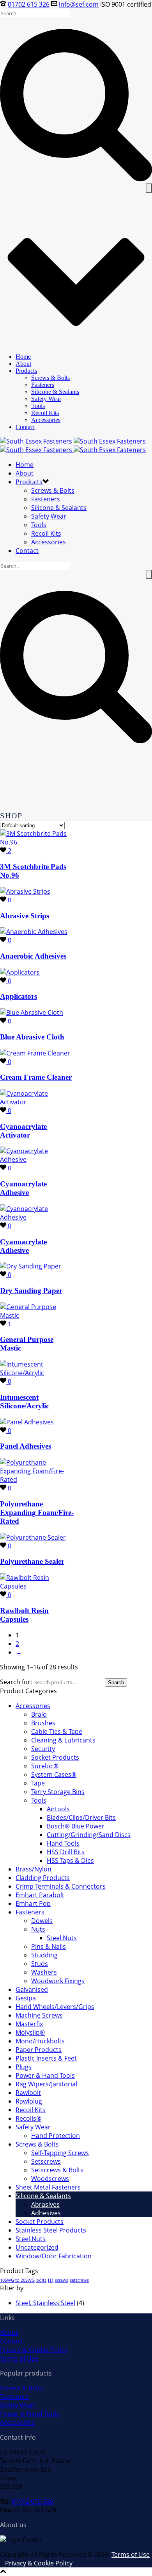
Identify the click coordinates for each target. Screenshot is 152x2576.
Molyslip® (30, 2032)
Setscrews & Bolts (57, 2170)
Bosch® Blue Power (76, 1826)
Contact (25, 427)
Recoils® (28, 2118)
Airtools (58, 1809)
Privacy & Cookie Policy (34, 2350)
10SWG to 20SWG (17, 2280)
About (23, 364)
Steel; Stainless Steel (45, 2303)
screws (62, 2280)
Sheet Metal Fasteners (48, 2187)
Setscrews (46, 2161)
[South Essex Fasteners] (73, 445)
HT (51, 2280)
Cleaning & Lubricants (63, 1740)
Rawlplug (29, 2101)
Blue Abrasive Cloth (32, 1037)
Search (116, 1682)
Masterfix (29, 2024)
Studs (40, 1964)
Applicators (19, 996)
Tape (38, 1783)
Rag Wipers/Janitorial (46, 2084)
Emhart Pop (33, 1903)
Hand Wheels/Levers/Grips (55, 2007)
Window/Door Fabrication (54, 2256)
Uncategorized (37, 2247)
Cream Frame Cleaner (36, 1077)
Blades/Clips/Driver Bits (81, 1818)
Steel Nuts (62, 1938)
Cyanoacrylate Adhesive (23, 1188)
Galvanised (32, 1989)
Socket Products (55, 1757)
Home (23, 357)
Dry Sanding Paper (31, 1291)
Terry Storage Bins (58, 1792)
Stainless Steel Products (51, 2230)
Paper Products (39, 2050)
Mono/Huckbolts (40, 2041)
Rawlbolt (28, 2093)
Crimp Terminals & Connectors (61, 1886)
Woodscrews (50, 2179)
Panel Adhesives (26, 1446)
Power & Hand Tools (45, 2075)
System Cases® (54, 1775)
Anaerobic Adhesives (33, 956)
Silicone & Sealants (55, 392)
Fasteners (43, 385)
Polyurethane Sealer (32, 1561)
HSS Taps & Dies (70, 1860)
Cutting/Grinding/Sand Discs (89, 1835)
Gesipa (26, 1998)
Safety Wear (46, 399)
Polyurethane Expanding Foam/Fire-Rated (37, 1513)
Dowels (42, 1921)
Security (43, 1749)
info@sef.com (79, 4)
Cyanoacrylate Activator (23, 1131)
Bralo (39, 1714)
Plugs (24, 2067)
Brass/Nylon (34, 1869)
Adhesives (46, 2213)
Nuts (38, 1929)
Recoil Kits (45, 413)
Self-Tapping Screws (60, 2153)
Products (26, 371)
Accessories (46, 420)
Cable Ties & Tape (57, 1732)
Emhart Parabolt (40, 1895)
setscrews (79, 2280)
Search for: (16, 1682)
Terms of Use (19, 2358)
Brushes (43, 1723)
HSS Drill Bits (66, 1852)
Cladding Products (43, 1878)
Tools (38, 406)
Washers (44, 1972)
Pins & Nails (49, 1946)
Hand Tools (63, 1843)
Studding (44, 1955)
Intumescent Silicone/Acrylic (25, 1402)
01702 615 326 (29, 4)
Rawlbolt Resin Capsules (24, 1615)
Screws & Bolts (50, 378)
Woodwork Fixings (58, 1981)
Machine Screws (39, 2015)
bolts (41, 2280)
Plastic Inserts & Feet (46, 2058)
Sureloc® (45, 1766)
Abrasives (45, 2204)
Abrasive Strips (25, 916)
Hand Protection (56, 2136)
